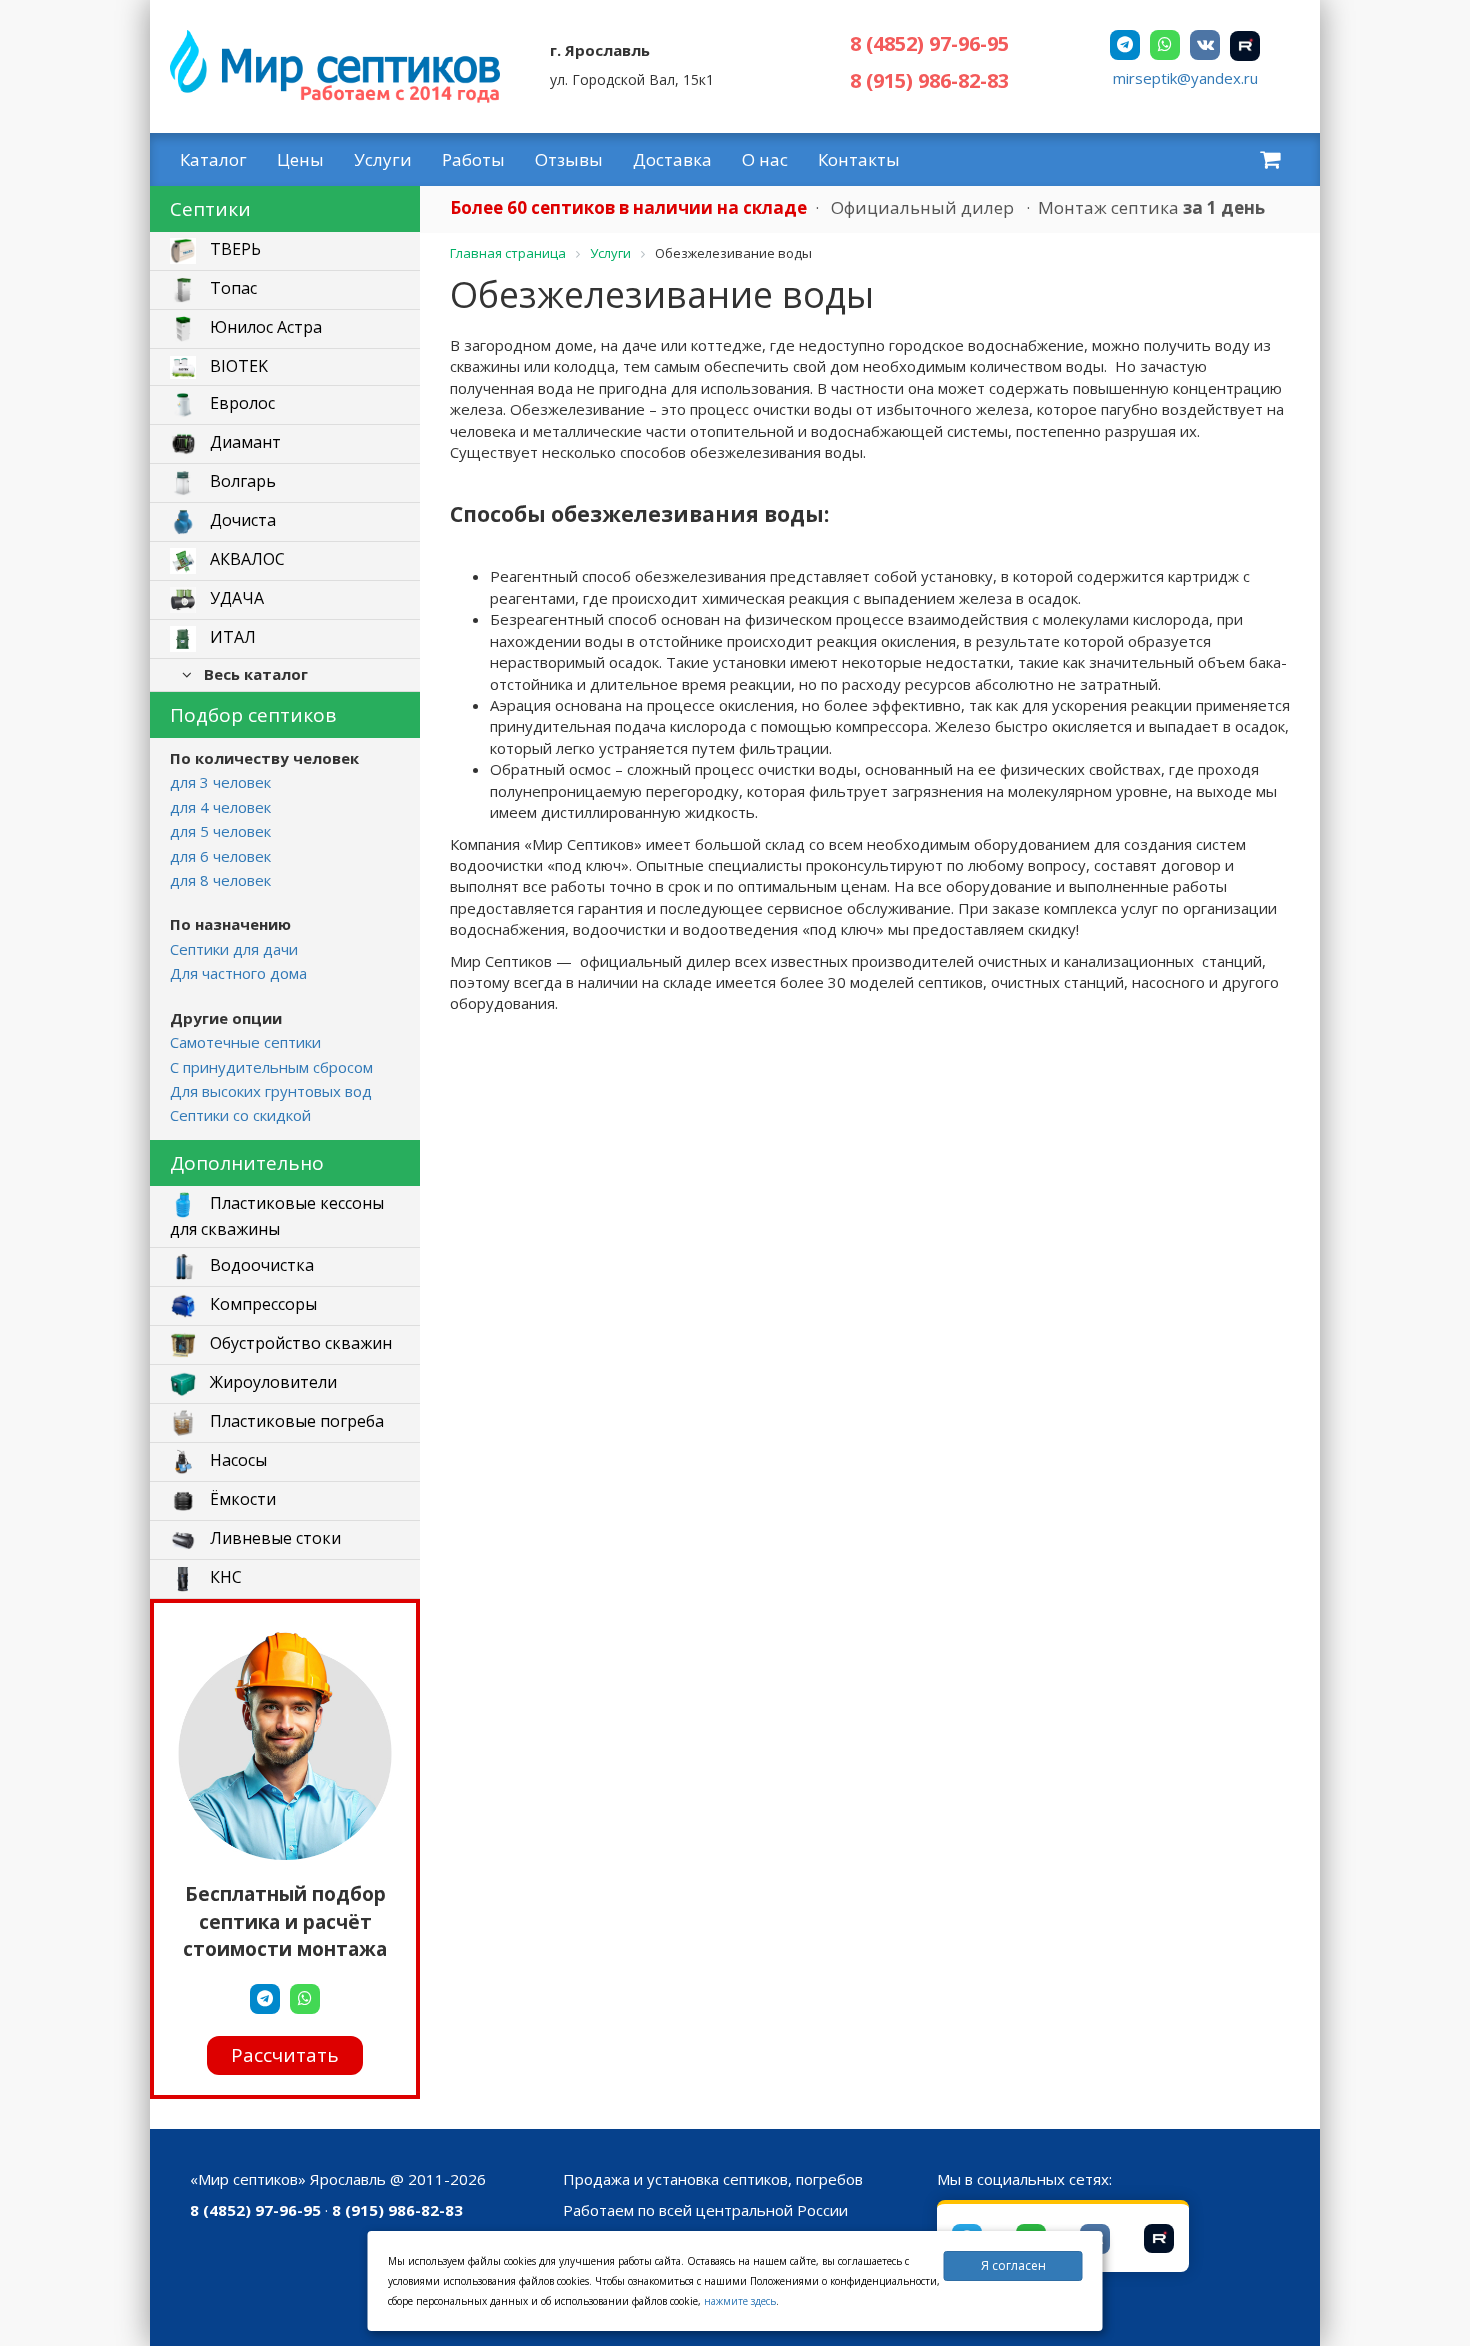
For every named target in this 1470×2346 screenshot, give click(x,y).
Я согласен (1013, 2265)
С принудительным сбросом (271, 1067)
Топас (231, 289)
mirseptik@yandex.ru (1185, 78)
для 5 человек (220, 831)
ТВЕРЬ (233, 250)
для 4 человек (220, 807)
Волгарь (241, 482)
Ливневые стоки (273, 1538)
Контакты (859, 159)
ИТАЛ (231, 638)
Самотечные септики (245, 1042)
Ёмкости (241, 1499)
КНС (224, 1577)
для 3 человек (220, 782)
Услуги (383, 159)
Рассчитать (285, 2055)
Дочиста (241, 521)
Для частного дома (238, 973)
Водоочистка (260, 1265)
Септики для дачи (234, 949)
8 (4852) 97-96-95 (929, 43)
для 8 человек (220, 880)
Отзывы (569, 159)
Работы (473, 159)
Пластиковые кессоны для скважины (277, 1216)
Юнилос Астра (264, 328)
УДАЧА (235, 599)
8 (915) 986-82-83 (929, 80)
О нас (765, 159)
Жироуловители (271, 1382)
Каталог (213, 159)
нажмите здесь (740, 2301)
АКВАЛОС (245, 560)
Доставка (672, 159)
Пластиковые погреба (295, 1421)
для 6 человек (220, 856)
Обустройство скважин (299, 1343)
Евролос (240, 404)
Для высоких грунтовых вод (271, 1091)
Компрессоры (261, 1304)
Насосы (236, 1460)
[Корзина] (1270, 159)
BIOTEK (237, 366)
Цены (300, 159)
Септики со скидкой (240, 1115)
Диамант (243, 443)
